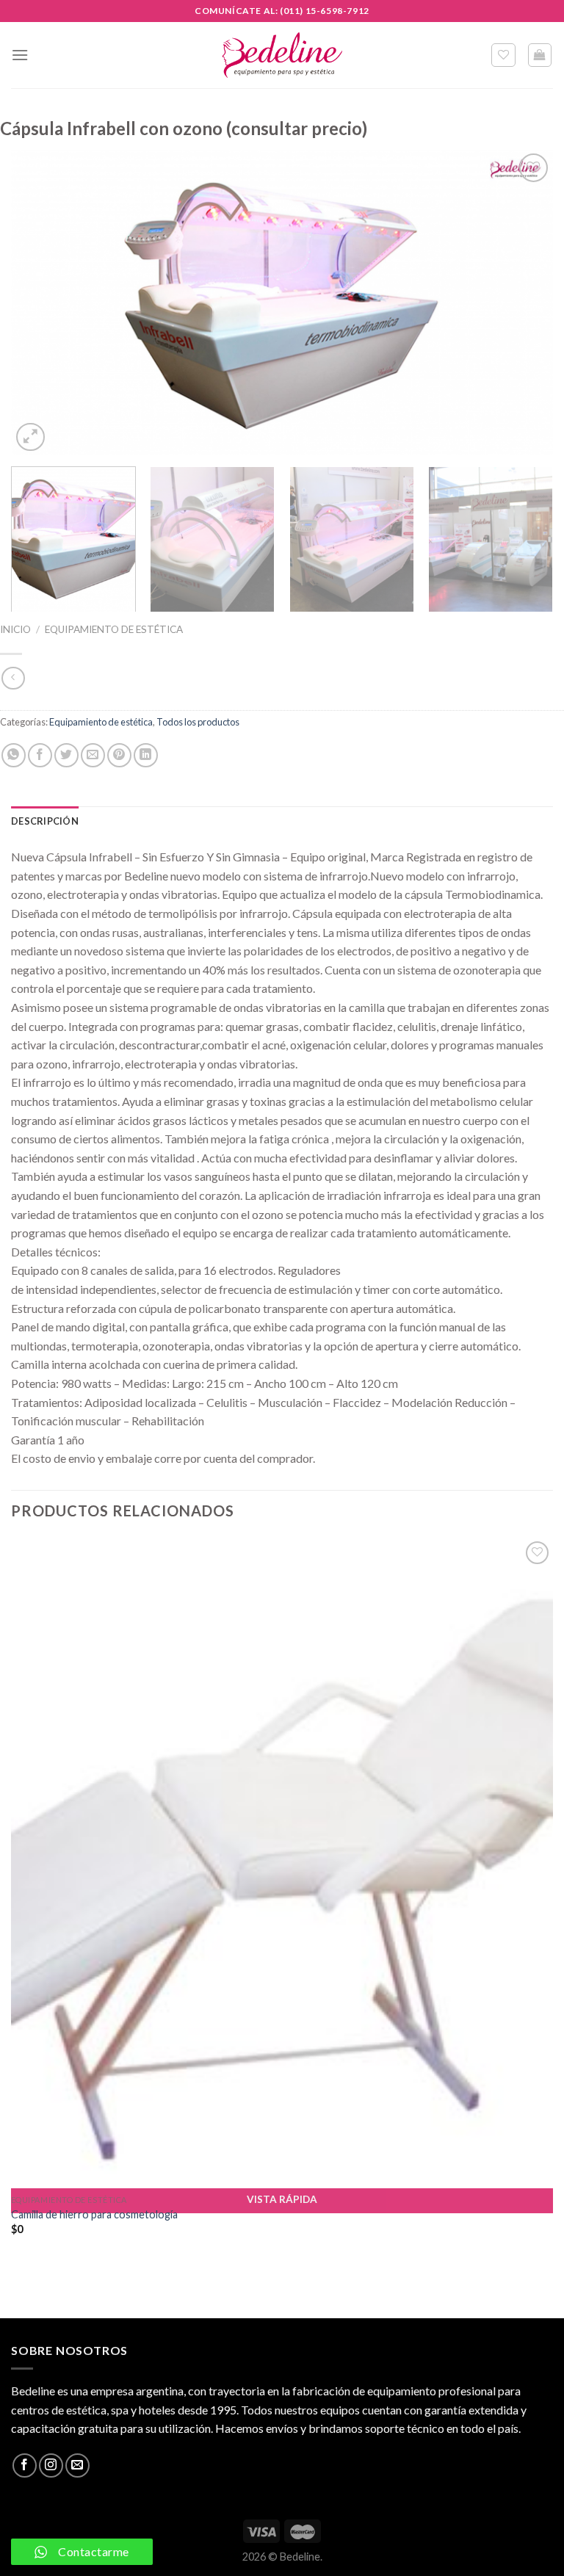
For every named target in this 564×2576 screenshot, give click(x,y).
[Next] (524, 302)
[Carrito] (540, 55)
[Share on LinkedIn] (146, 755)
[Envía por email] (93, 755)
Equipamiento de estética (114, 629)
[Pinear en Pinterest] (119, 755)
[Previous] (40, 302)
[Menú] (20, 55)
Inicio (15, 629)
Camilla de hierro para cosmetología (94, 2214)
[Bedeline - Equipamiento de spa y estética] (282, 55)
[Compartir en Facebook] (40, 755)
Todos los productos (198, 722)
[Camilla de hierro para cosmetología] (282, 1863)
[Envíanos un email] (77, 2465)
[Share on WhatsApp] (14, 755)
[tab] (45, 821)
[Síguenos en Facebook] (25, 2465)
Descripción (45, 821)
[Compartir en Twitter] (66, 755)
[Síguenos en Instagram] (51, 2465)
